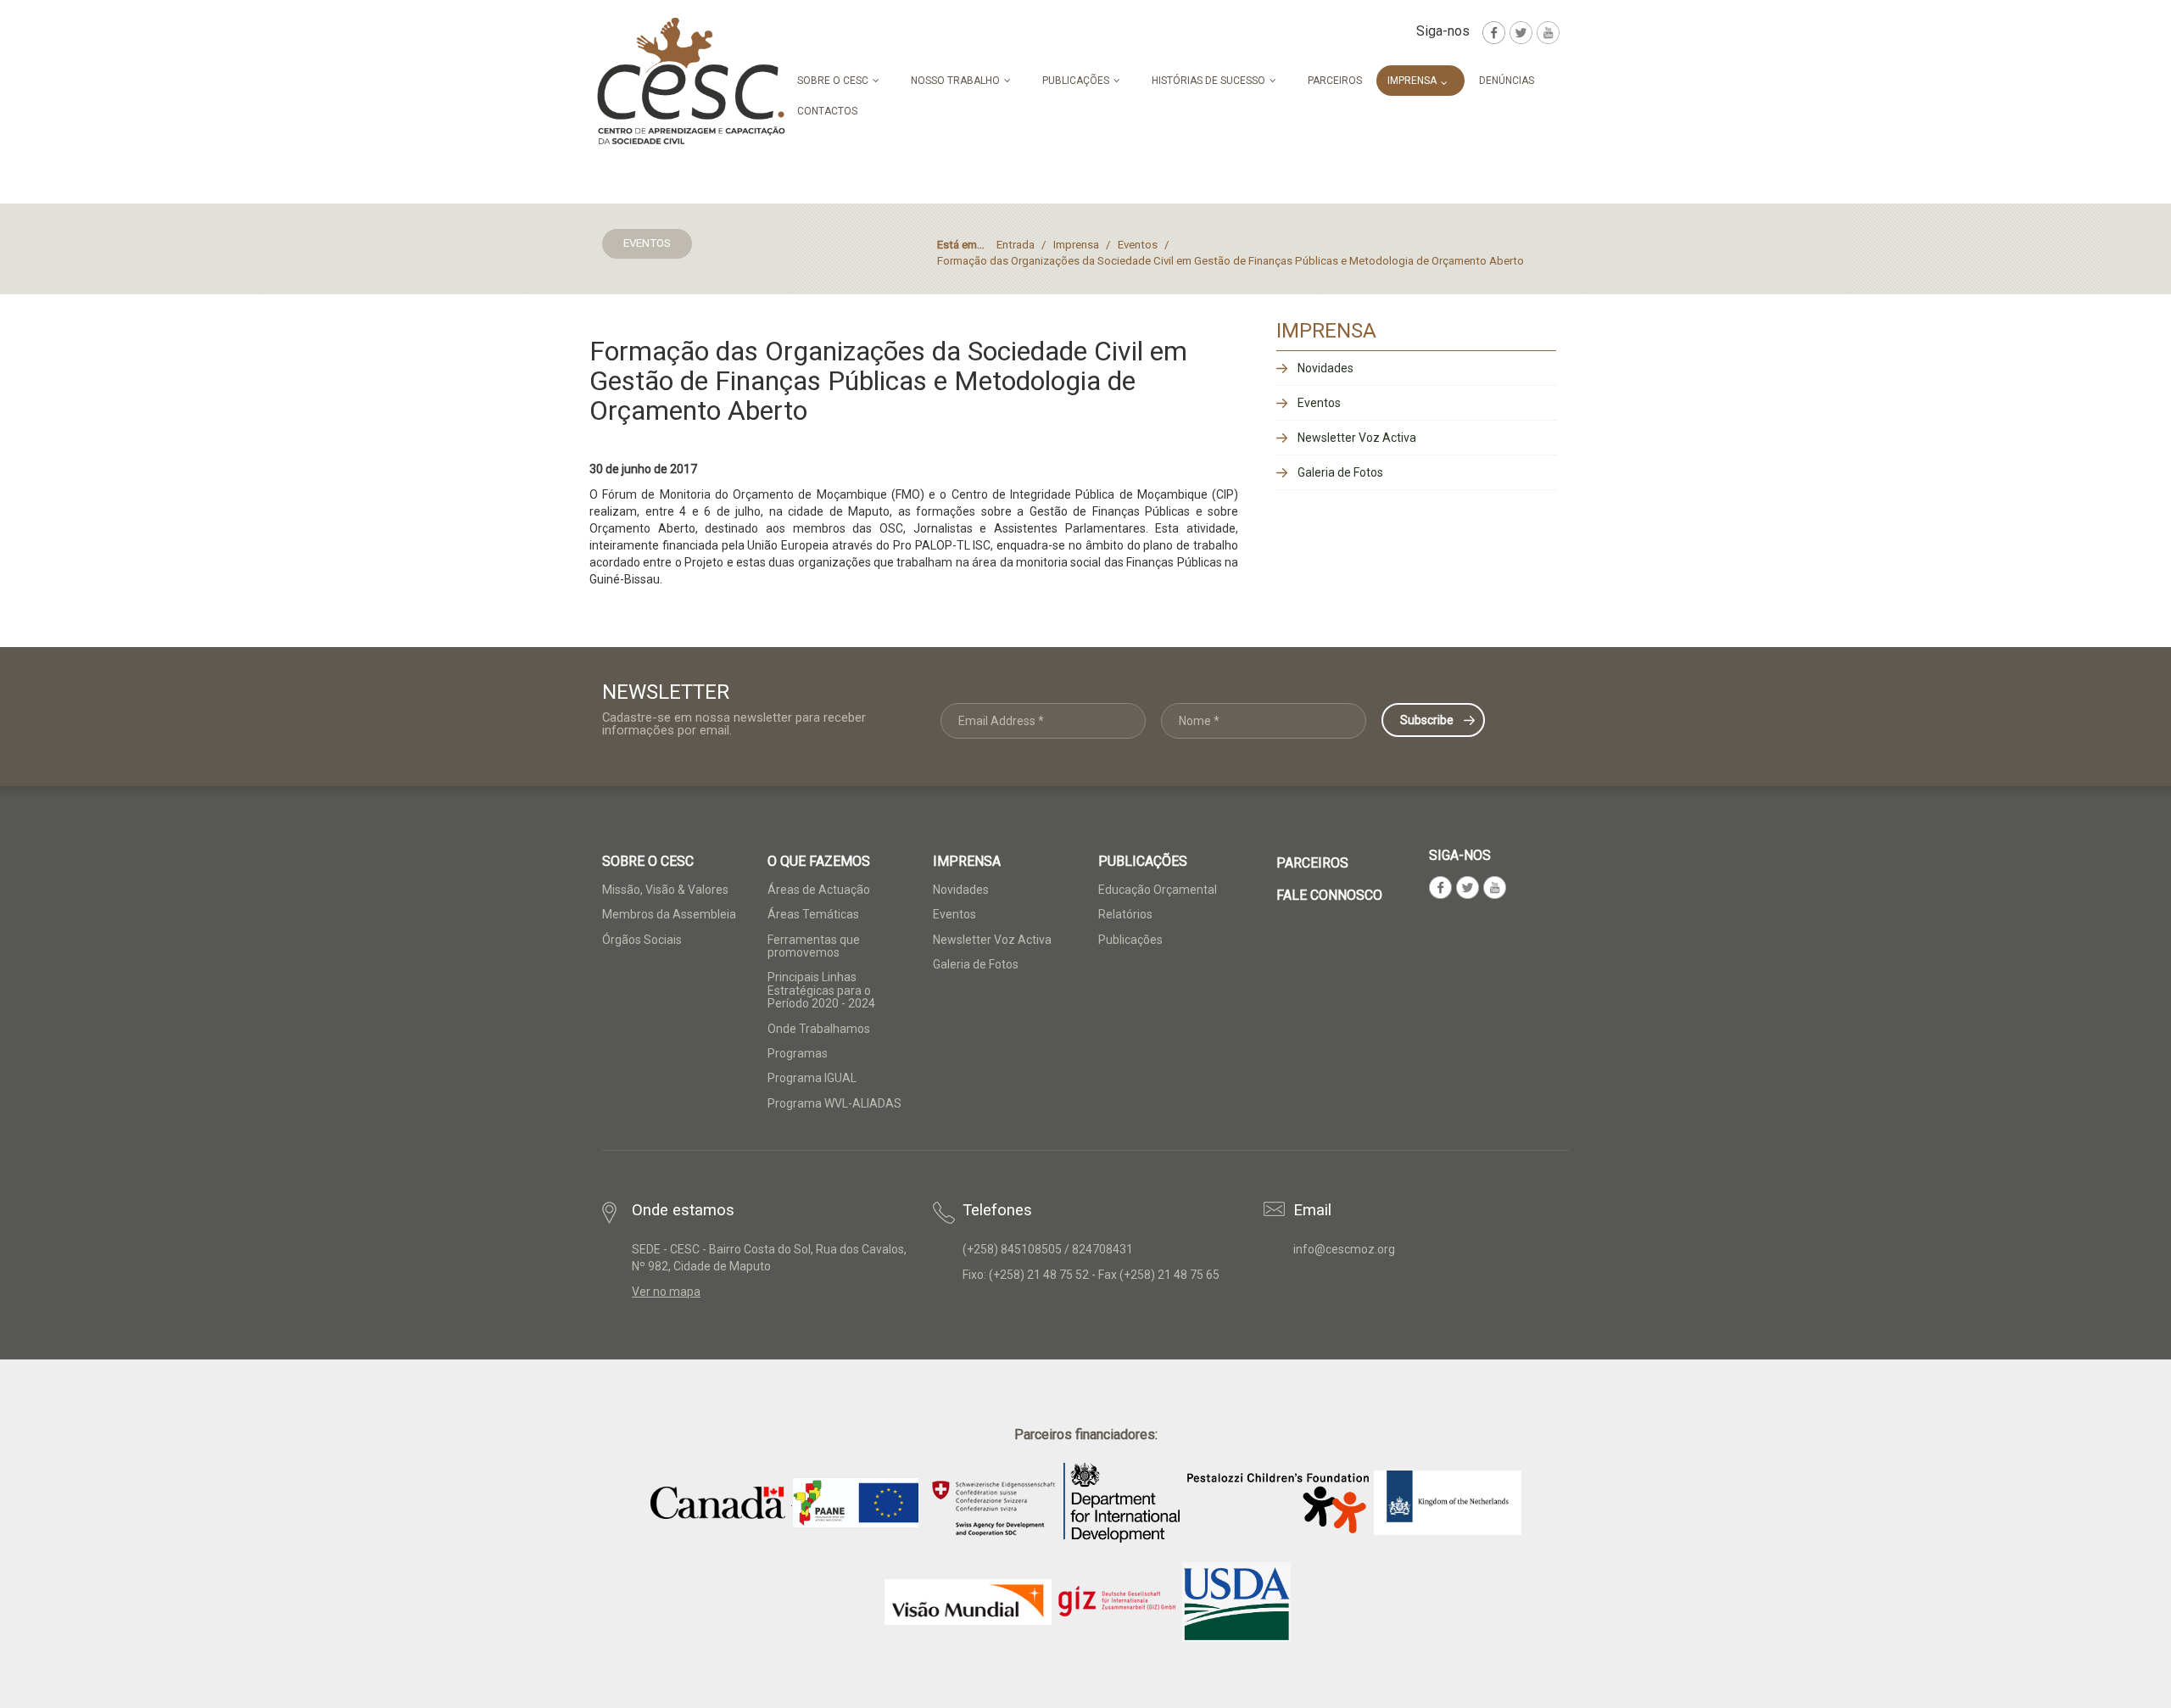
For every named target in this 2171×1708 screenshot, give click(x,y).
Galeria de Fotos (1340, 472)
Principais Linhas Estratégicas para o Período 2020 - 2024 (821, 990)
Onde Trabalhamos (819, 1029)
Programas (798, 1053)
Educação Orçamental (1158, 890)
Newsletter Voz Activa (1357, 438)
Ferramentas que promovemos (814, 946)
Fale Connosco (1329, 895)
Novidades (1325, 368)
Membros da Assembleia (669, 914)
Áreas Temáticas (813, 914)
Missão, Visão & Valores (665, 890)
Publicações (1130, 940)
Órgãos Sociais (642, 940)
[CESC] (691, 81)
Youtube (1548, 33)
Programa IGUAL (812, 1078)
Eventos (1319, 403)
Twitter (1521, 33)
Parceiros (1312, 863)
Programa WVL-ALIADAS (834, 1103)
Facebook (1494, 33)
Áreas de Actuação (819, 890)
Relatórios (1125, 914)
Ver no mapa (666, 1292)
